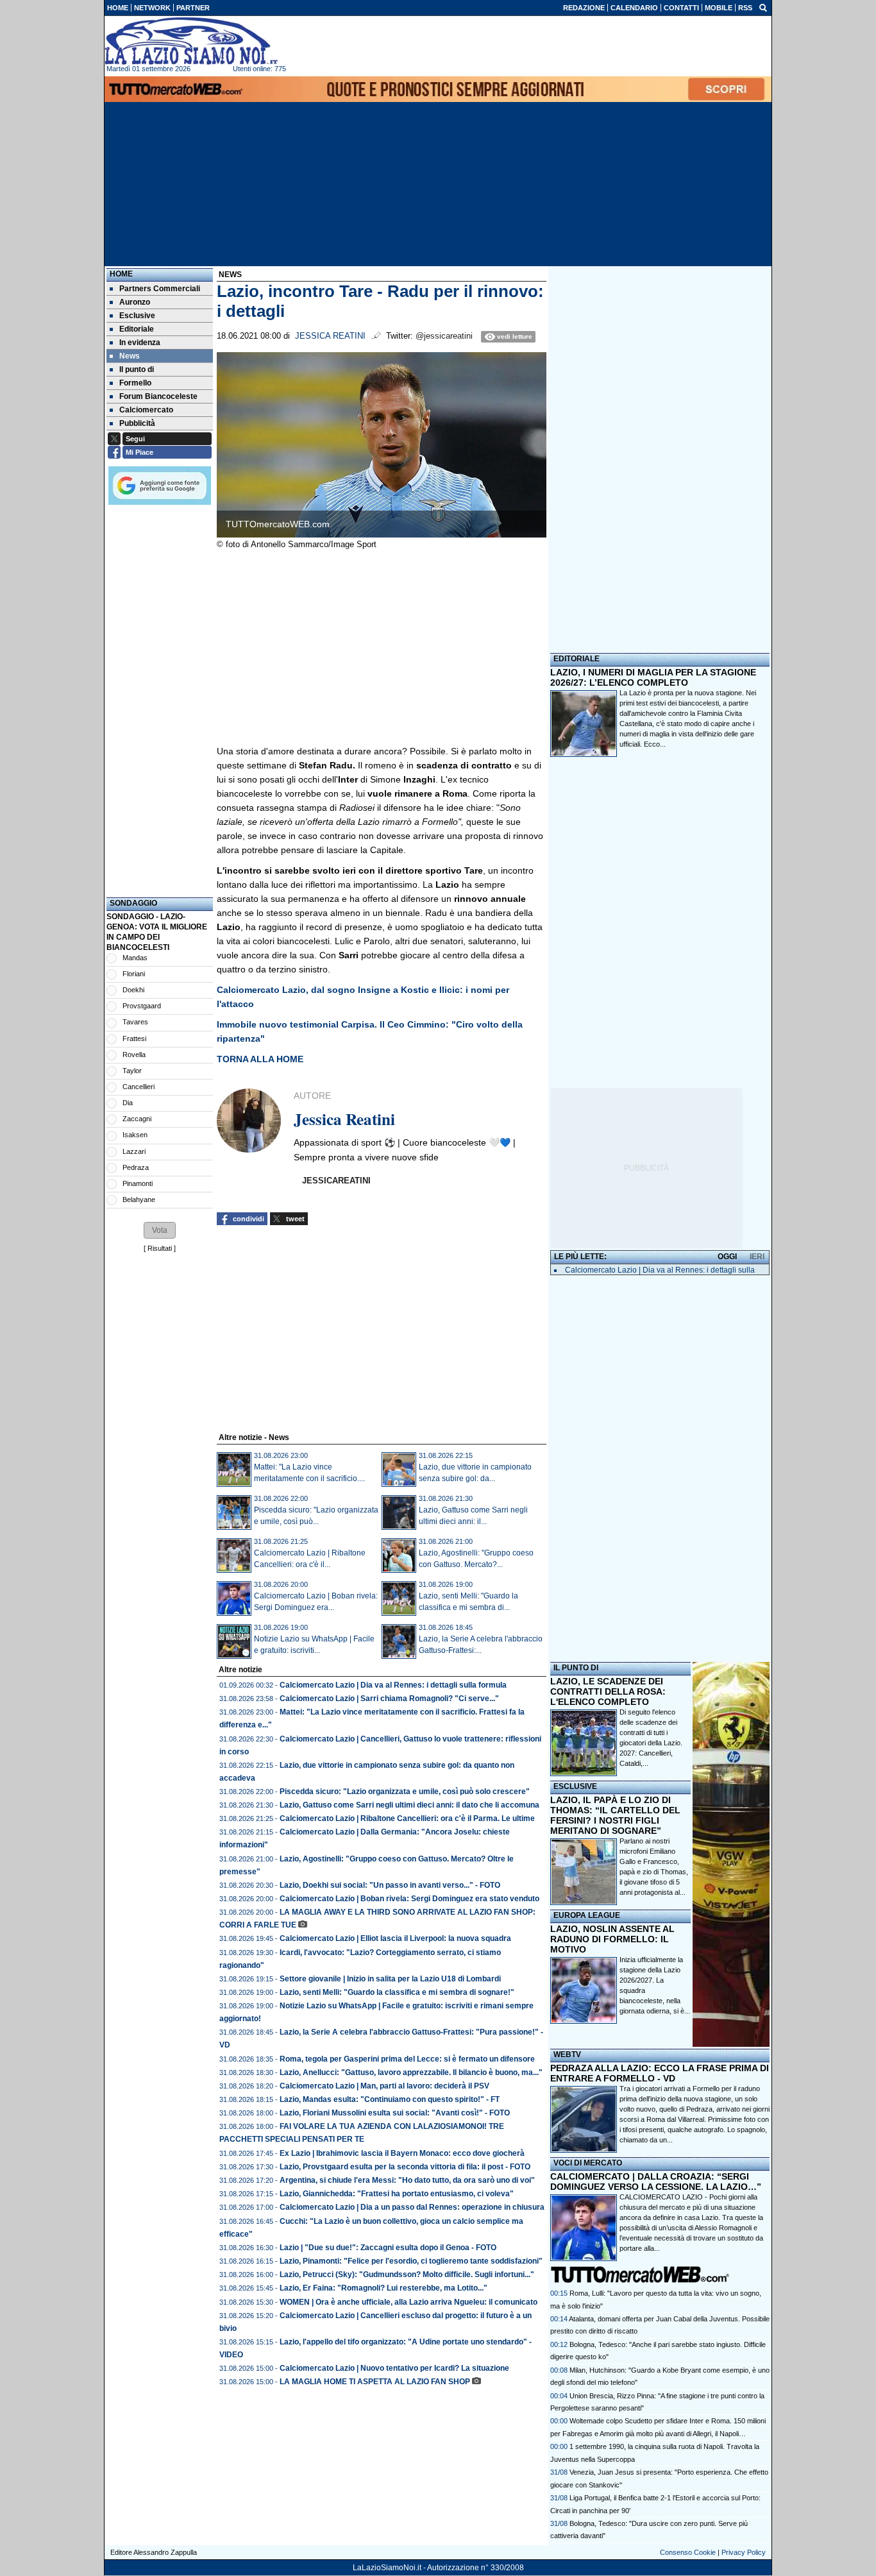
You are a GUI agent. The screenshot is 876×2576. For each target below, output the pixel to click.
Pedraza (136, 1167)
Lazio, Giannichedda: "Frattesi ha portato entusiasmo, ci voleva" (397, 2194)
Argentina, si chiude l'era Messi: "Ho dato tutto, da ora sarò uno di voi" (407, 2180)
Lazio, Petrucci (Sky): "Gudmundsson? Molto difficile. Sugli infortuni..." (407, 2275)
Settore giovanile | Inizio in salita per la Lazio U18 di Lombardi (390, 1979)
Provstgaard (142, 1006)
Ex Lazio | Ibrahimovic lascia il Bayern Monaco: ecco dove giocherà (402, 2153)
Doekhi (133, 990)
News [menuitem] (130, 356)
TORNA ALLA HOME (260, 1059)
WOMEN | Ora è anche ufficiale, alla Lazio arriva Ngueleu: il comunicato (409, 2302)
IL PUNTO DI (576, 1668)
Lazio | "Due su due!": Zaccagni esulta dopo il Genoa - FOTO (388, 2248)
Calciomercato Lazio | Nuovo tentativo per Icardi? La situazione (394, 2368)
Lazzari (134, 1151)
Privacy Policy (744, 2552)
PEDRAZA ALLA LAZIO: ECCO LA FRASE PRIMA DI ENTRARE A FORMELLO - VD (660, 2073)
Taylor (132, 1071)
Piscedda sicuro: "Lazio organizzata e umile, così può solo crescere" (405, 1792)
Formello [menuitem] (135, 383)
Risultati (160, 1248)
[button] (160, 1230)
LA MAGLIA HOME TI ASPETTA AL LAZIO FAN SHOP (375, 2382)
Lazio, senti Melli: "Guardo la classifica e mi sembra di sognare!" (397, 1992)
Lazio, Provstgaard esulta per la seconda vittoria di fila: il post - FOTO (405, 2167)
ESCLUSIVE (575, 1786)
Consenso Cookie (688, 2552)
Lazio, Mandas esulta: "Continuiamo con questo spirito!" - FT (390, 2099)
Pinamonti (138, 1183)
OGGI (727, 1257)
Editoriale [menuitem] (137, 329)
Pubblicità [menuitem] (137, 423)
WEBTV (567, 2055)
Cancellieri (139, 1087)
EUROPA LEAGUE (587, 1915)
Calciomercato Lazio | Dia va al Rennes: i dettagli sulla (660, 1270)
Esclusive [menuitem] (137, 316)
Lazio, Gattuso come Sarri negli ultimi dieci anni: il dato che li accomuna (409, 1805)
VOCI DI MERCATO (588, 2163)
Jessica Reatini (330, 336)
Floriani (134, 974)
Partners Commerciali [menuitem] (160, 289)
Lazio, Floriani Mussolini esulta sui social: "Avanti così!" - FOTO (395, 2113)
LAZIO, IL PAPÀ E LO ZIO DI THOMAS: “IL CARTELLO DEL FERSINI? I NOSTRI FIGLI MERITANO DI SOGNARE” (615, 1815)
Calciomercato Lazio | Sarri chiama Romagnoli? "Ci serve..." (389, 1699)
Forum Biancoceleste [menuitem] (158, 396)
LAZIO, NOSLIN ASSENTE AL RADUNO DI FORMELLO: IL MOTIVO (612, 1939)
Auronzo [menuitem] (135, 302)
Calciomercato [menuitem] (146, 410)
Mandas (135, 958)
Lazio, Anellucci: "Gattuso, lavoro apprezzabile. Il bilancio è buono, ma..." (411, 2072)
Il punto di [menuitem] (137, 369)
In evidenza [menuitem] (140, 343)
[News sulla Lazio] (191, 41)
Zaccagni (137, 1119)
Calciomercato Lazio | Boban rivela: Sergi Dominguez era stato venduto (409, 1899)
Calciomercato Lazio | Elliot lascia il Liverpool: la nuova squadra (395, 1938)
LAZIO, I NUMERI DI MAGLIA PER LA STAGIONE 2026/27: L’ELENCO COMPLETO (653, 677)
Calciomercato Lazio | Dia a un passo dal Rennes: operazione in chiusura (412, 2207)
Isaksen (135, 1135)
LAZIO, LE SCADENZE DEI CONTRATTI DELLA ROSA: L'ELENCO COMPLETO (608, 1691)
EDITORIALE (577, 659)
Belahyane (139, 1199)
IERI (757, 1257)
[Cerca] (763, 7)
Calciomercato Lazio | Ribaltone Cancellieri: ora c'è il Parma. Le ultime (407, 1818)
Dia (128, 1103)
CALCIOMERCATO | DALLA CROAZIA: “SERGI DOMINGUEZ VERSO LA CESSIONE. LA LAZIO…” (656, 2182)
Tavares (135, 1022)
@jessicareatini (444, 336)
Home (121, 274)
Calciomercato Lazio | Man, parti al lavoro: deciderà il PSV (384, 2086)
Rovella (134, 1055)
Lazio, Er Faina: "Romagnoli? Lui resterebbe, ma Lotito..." (383, 2288)
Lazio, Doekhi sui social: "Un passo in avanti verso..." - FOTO (390, 1885)
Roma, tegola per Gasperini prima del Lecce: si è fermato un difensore (407, 2059)
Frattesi (134, 1038)
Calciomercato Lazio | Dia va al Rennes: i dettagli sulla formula (393, 1685)
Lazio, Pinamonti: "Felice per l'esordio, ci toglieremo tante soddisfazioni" (411, 2261)
